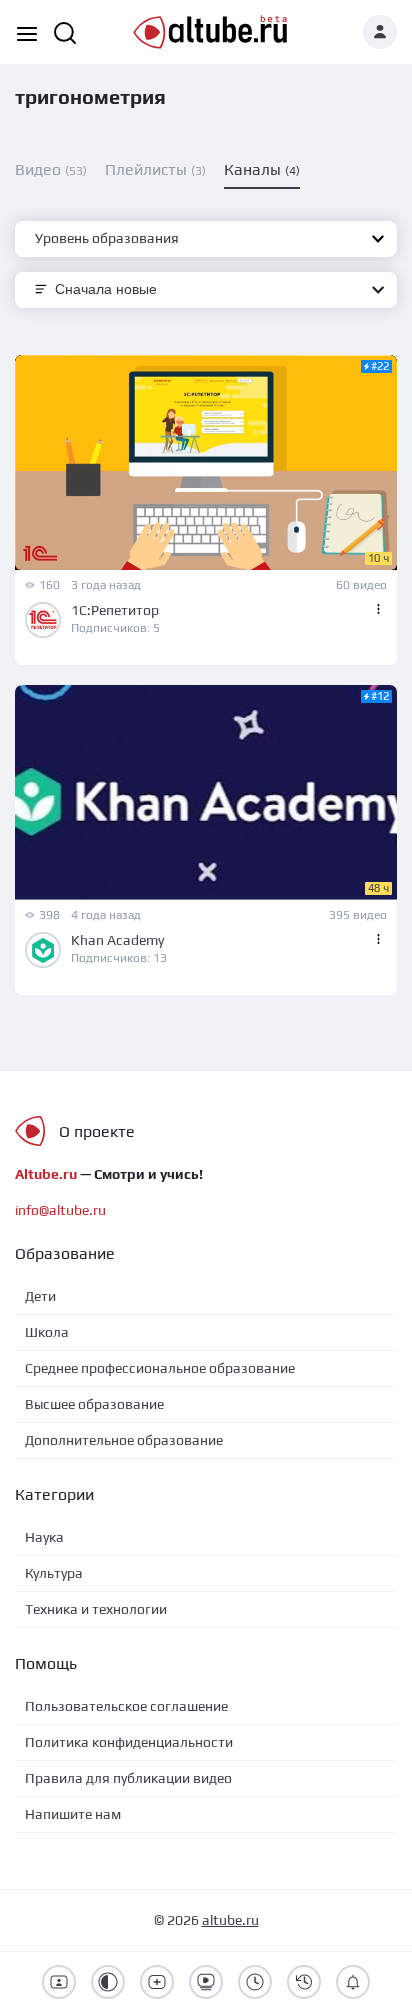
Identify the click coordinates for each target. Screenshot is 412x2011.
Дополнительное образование (124, 1440)
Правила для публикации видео (128, 1778)
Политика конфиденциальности (129, 1742)
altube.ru (230, 1920)
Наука (44, 1537)
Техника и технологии (96, 1609)
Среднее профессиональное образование (160, 1368)
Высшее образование (94, 1404)
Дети (40, 1296)
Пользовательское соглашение (126, 1706)
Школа (47, 1332)
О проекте (97, 1131)
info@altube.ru (60, 1210)
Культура (54, 1573)
